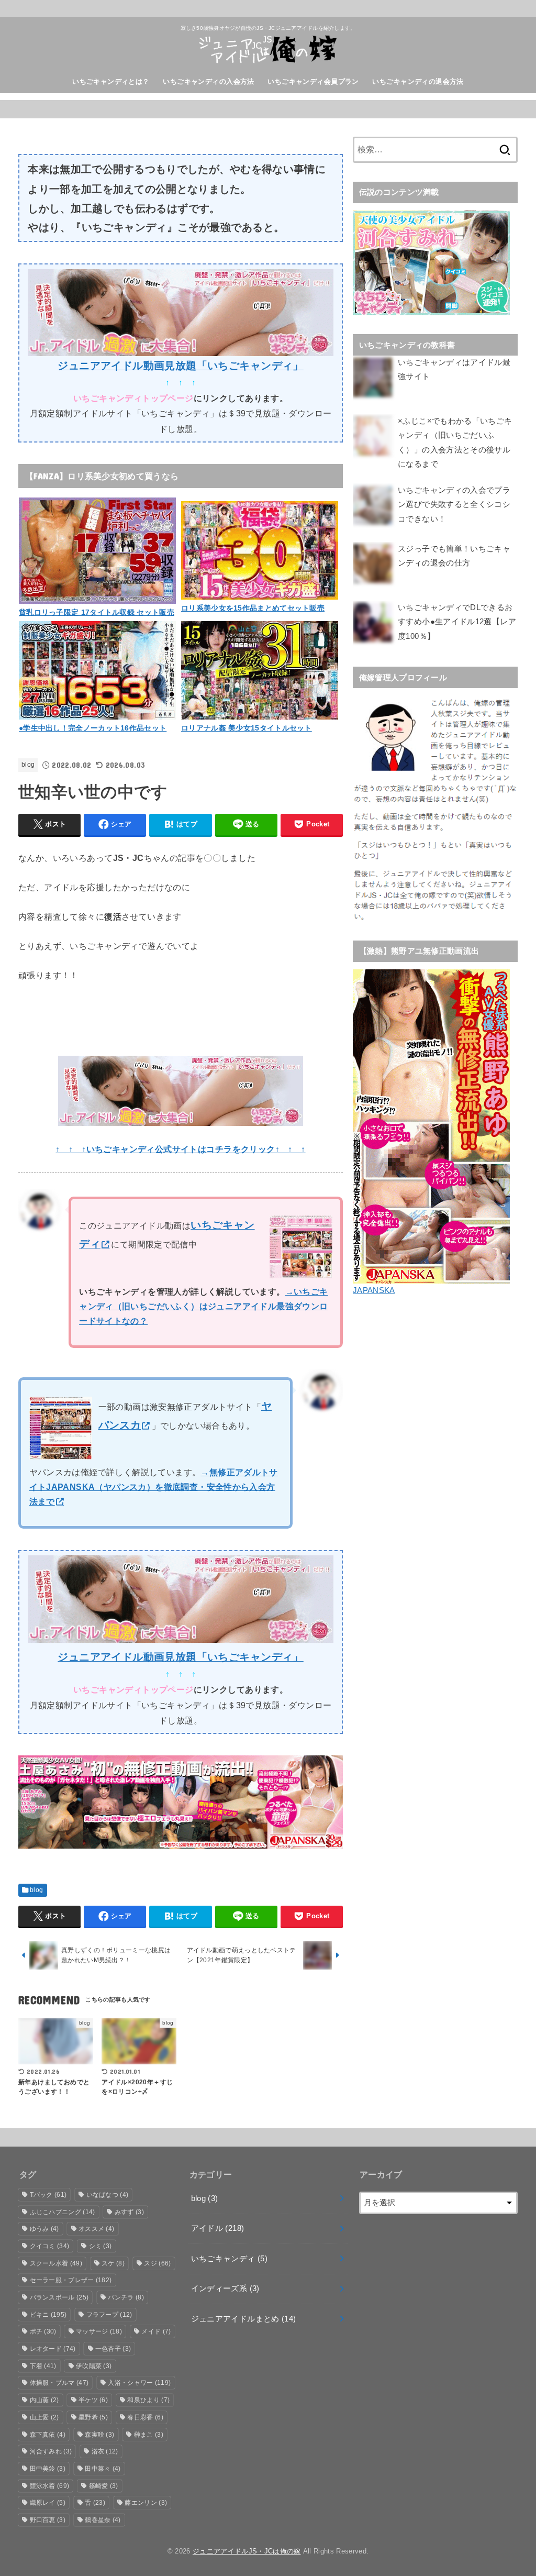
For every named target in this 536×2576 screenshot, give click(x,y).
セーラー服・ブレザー (71, 2280)
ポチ (43, 2331)
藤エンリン (146, 2503)
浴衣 (105, 2451)
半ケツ (93, 2400)
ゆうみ (44, 2229)
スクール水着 (56, 2263)
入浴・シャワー (139, 2383)
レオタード (53, 2349)
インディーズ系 (225, 2288)
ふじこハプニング (63, 2212)
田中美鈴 (48, 2469)
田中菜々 (103, 2469)
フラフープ (109, 2315)
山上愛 (44, 2417)
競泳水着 (50, 2486)
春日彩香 (145, 2417)
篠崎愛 (104, 2486)
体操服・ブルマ (59, 2383)
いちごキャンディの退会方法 (418, 81)
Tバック (48, 2195)
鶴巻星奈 (103, 2520)
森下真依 (48, 2435)
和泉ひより (148, 2400)
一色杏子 (113, 2349)
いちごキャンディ (229, 2259)
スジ (157, 2263)
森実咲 (99, 2435)
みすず (129, 2212)
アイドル (218, 2228)
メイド (156, 2331)
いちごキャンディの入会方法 (208, 81)
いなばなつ (108, 2195)
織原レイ (48, 2503)
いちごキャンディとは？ (111, 81)
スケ (113, 2263)
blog (28, 765)
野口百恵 (48, 2520)
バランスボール (59, 2297)
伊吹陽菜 (94, 2366)
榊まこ (149, 2435)
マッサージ (99, 2331)
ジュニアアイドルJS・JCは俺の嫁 (247, 2551)
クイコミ (50, 2246)
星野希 (93, 2417)
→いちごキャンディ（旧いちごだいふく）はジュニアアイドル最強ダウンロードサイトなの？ (203, 1306)
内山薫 (44, 2400)
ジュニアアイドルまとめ (244, 2319)
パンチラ (126, 2297)
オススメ (96, 2229)
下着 (43, 2366)
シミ (100, 2246)
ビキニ (48, 2315)
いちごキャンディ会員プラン (313, 81)
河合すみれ (51, 2451)
